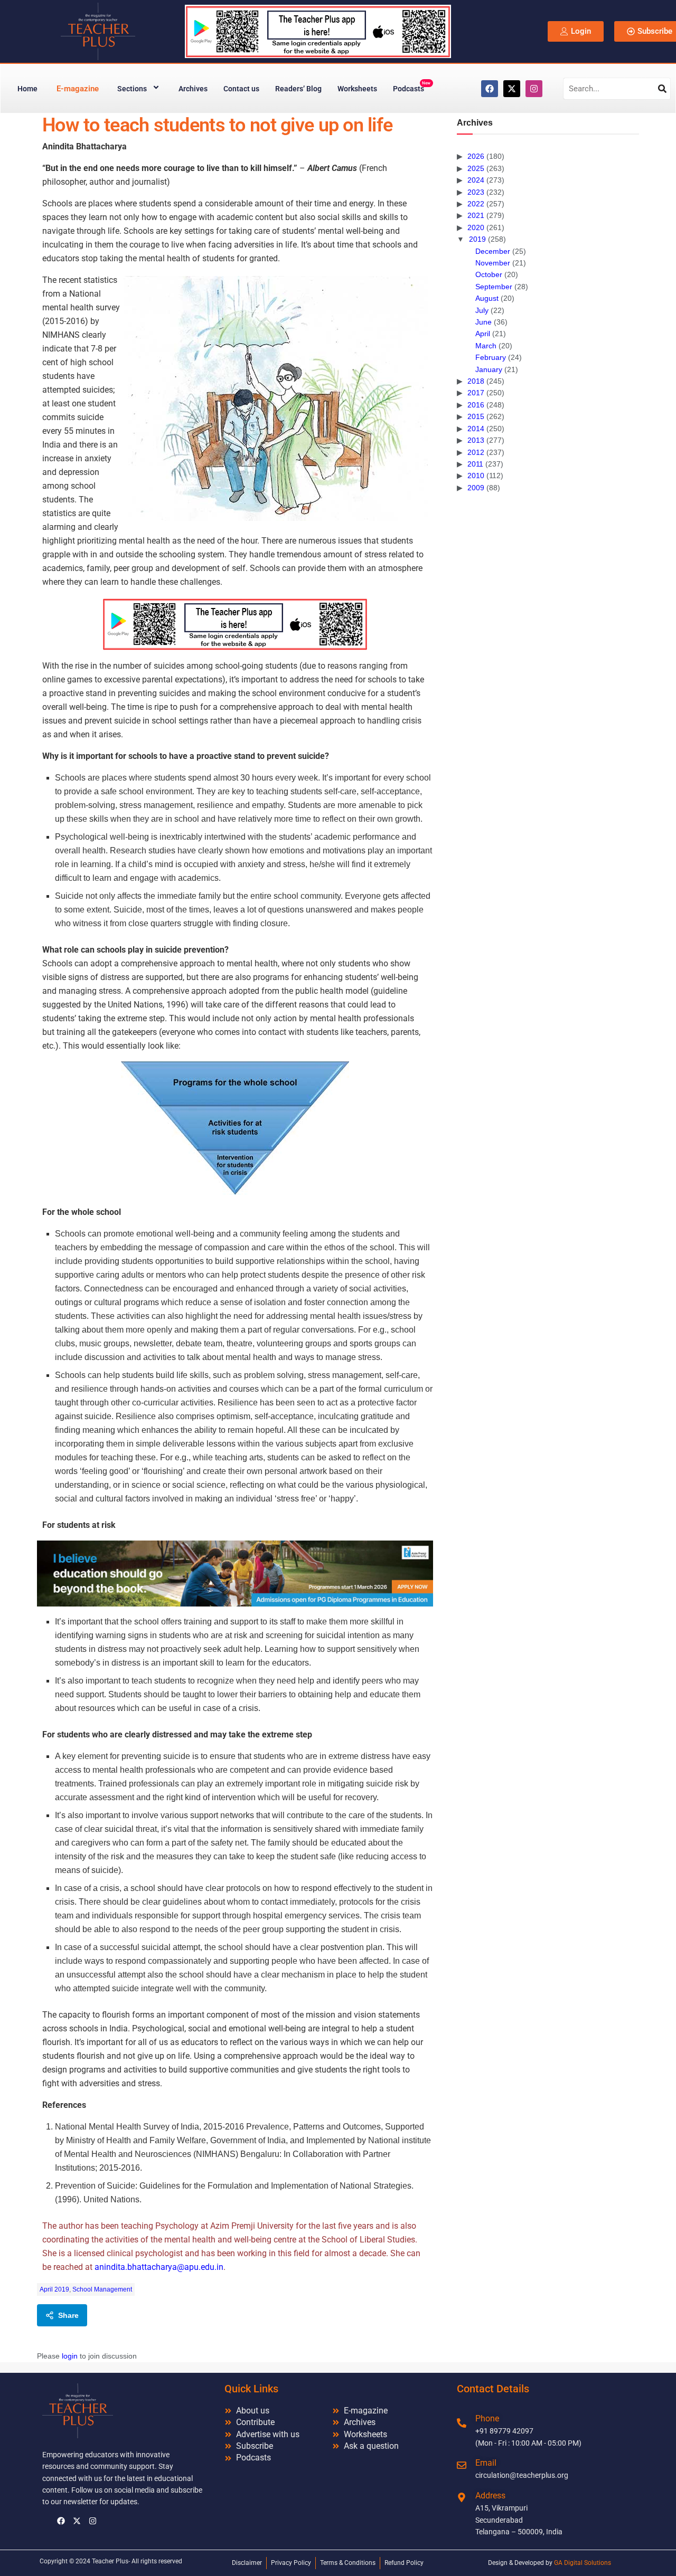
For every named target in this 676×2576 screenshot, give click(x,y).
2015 (476, 416)
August (487, 298)
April (483, 334)
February (491, 357)
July (482, 310)
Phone (487, 2418)
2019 (477, 239)
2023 (476, 192)
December (493, 251)
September (494, 287)
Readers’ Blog (298, 89)
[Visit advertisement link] (235, 624)
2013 (476, 440)
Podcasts (412, 87)
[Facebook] (490, 89)
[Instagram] (534, 89)
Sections (132, 89)
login (70, 2356)
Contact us (241, 89)
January (489, 369)
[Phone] (462, 2423)
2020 (476, 227)
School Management (102, 2289)
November (493, 263)
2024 (476, 180)
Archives (193, 89)
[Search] (662, 89)
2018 (476, 381)
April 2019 (54, 2289)
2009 (476, 488)
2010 (476, 476)
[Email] (462, 2465)
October (489, 274)
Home (27, 89)
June (483, 322)
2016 (476, 405)
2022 (476, 204)
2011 (475, 464)
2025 (476, 168)
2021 (476, 215)
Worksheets (357, 89)
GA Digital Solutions (583, 2563)
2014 (476, 429)
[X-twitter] (512, 89)
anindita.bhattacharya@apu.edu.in (159, 2267)
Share (68, 2315)
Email (486, 2463)
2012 (476, 452)
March (486, 346)
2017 (476, 393)
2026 (476, 156)
